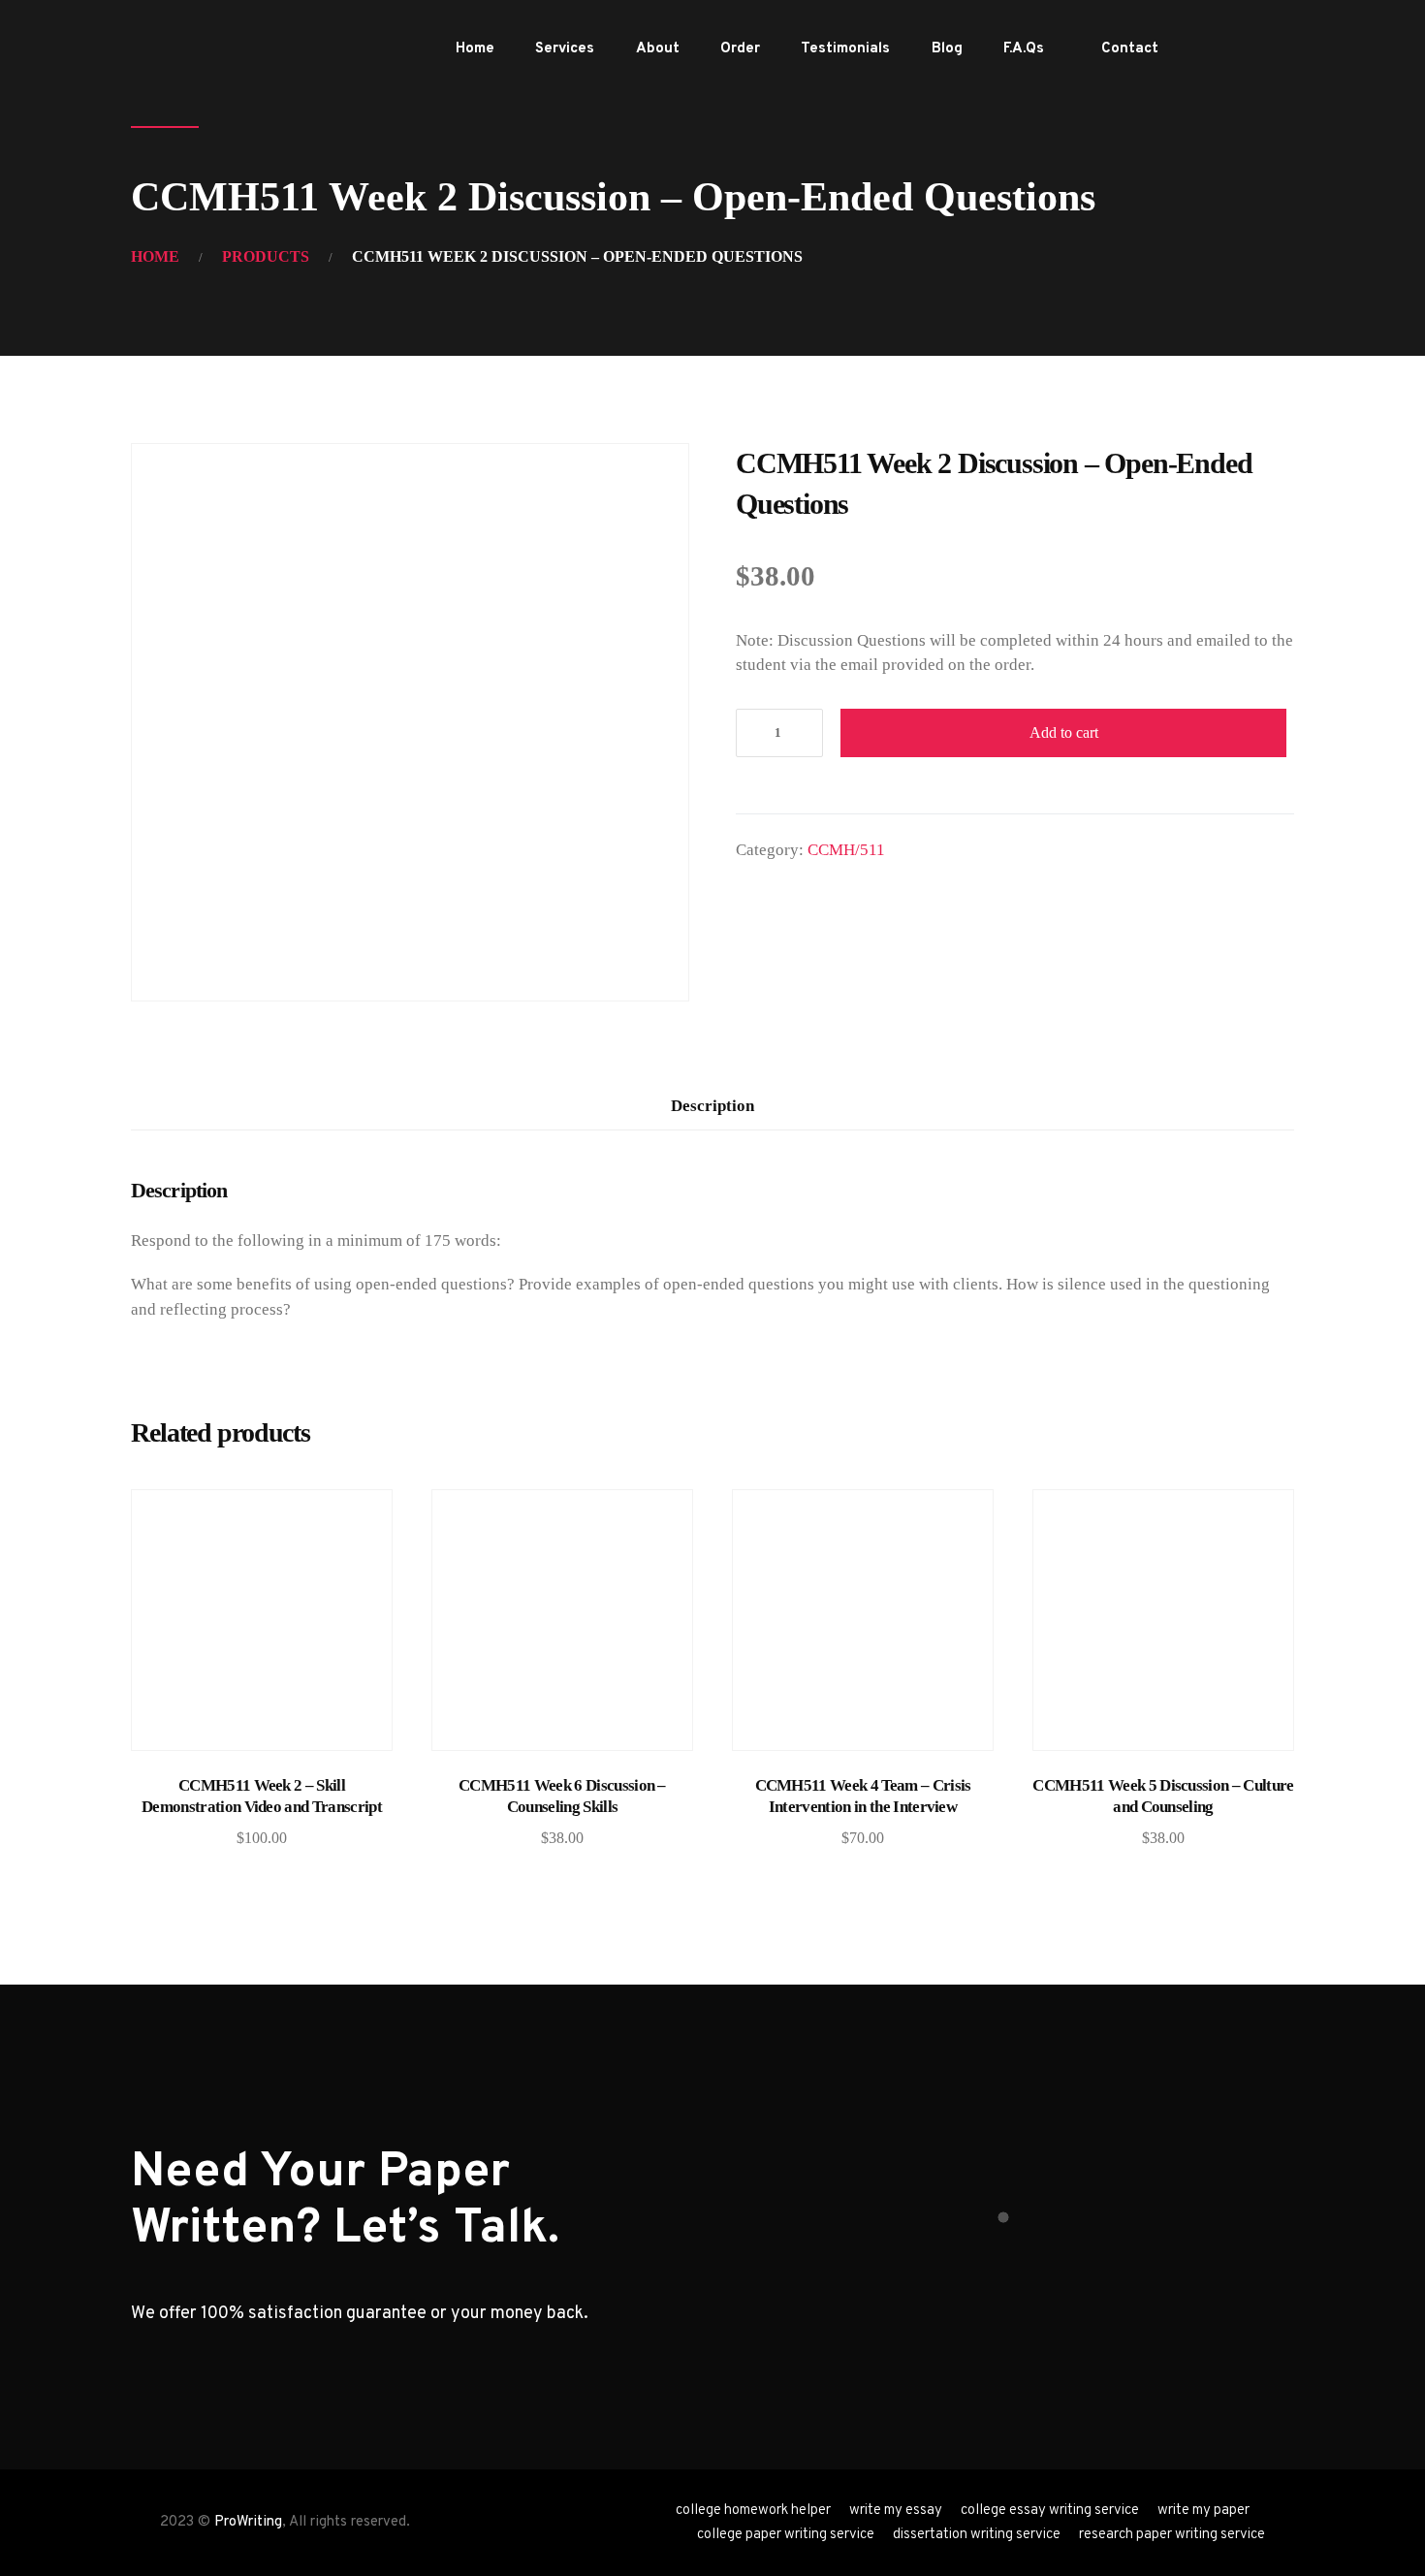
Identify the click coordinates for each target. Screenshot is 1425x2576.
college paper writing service (786, 2535)
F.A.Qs (1024, 49)
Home (475, 49)
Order (740, 49)
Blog (947, 49)
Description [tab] (712, 1106)
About (658, 49)
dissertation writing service (977, 2535)
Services (565, 49)
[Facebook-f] (1216, 49)
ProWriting (248, 2522)
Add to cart (1064, 732)
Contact (1130, 49)
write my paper (1203, 2511)
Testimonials (845, 49)
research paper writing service (1172, 2535)
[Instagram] (1278, 49)
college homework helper (753, 2511)
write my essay (896, 2511)
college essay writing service (1050, 2511)
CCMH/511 (846, 850)
